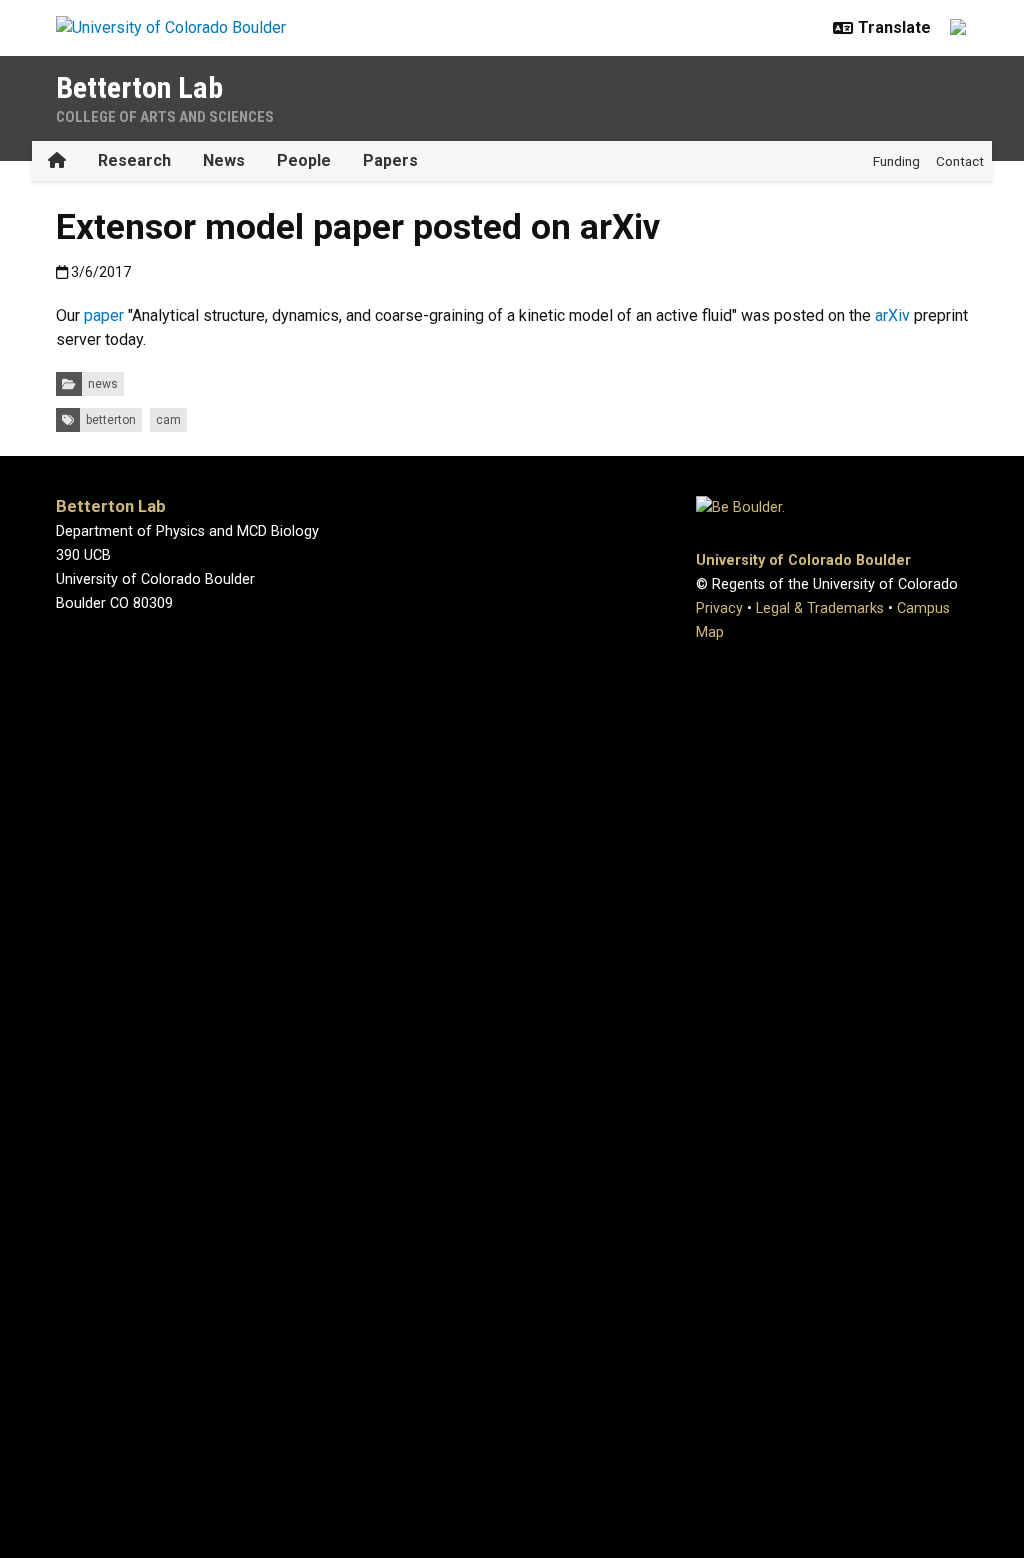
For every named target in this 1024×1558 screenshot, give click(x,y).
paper (104, 315)
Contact (960, 161)
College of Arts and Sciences (165, 117)
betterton (111, 420)
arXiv (892, 315)
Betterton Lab (139, 87)
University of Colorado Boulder (803, 560)
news (103, 384)
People (304, 160)
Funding (896, 161)
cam (168, 420)
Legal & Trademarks (820, 608)
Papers (390, 160)
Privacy (719, 608)
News (224, 160)
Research (134, 160)
